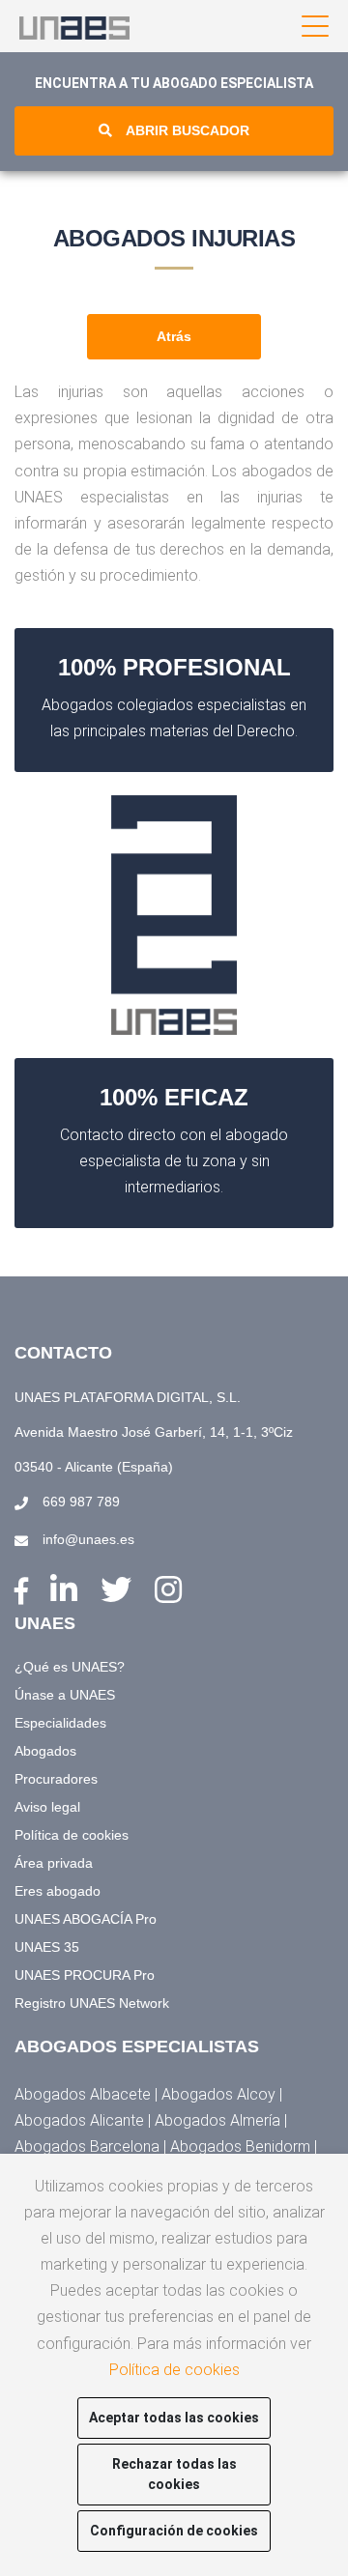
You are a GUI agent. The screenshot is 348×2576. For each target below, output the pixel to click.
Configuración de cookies (174, 2531)
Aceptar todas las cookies (174, 2418)
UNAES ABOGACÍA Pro (86, 1919)
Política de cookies (72, 1835)
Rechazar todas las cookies (174, 2474)
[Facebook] (25, 1592)
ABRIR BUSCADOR (188, 130)
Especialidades (60, 1723)
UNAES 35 (47, 1947)
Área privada (54, 1863)
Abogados (45, 1751)
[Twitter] (120, 1590)
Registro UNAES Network (92, 2003)
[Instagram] (168, 1590)
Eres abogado (58, 1891)
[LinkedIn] (68, 1590)
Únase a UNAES (65, 1695)
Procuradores (56, 1779)
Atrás (174, 336)
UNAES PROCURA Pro (85, 1975)
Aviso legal (47, 1807)
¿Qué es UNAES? (70, 1667)
